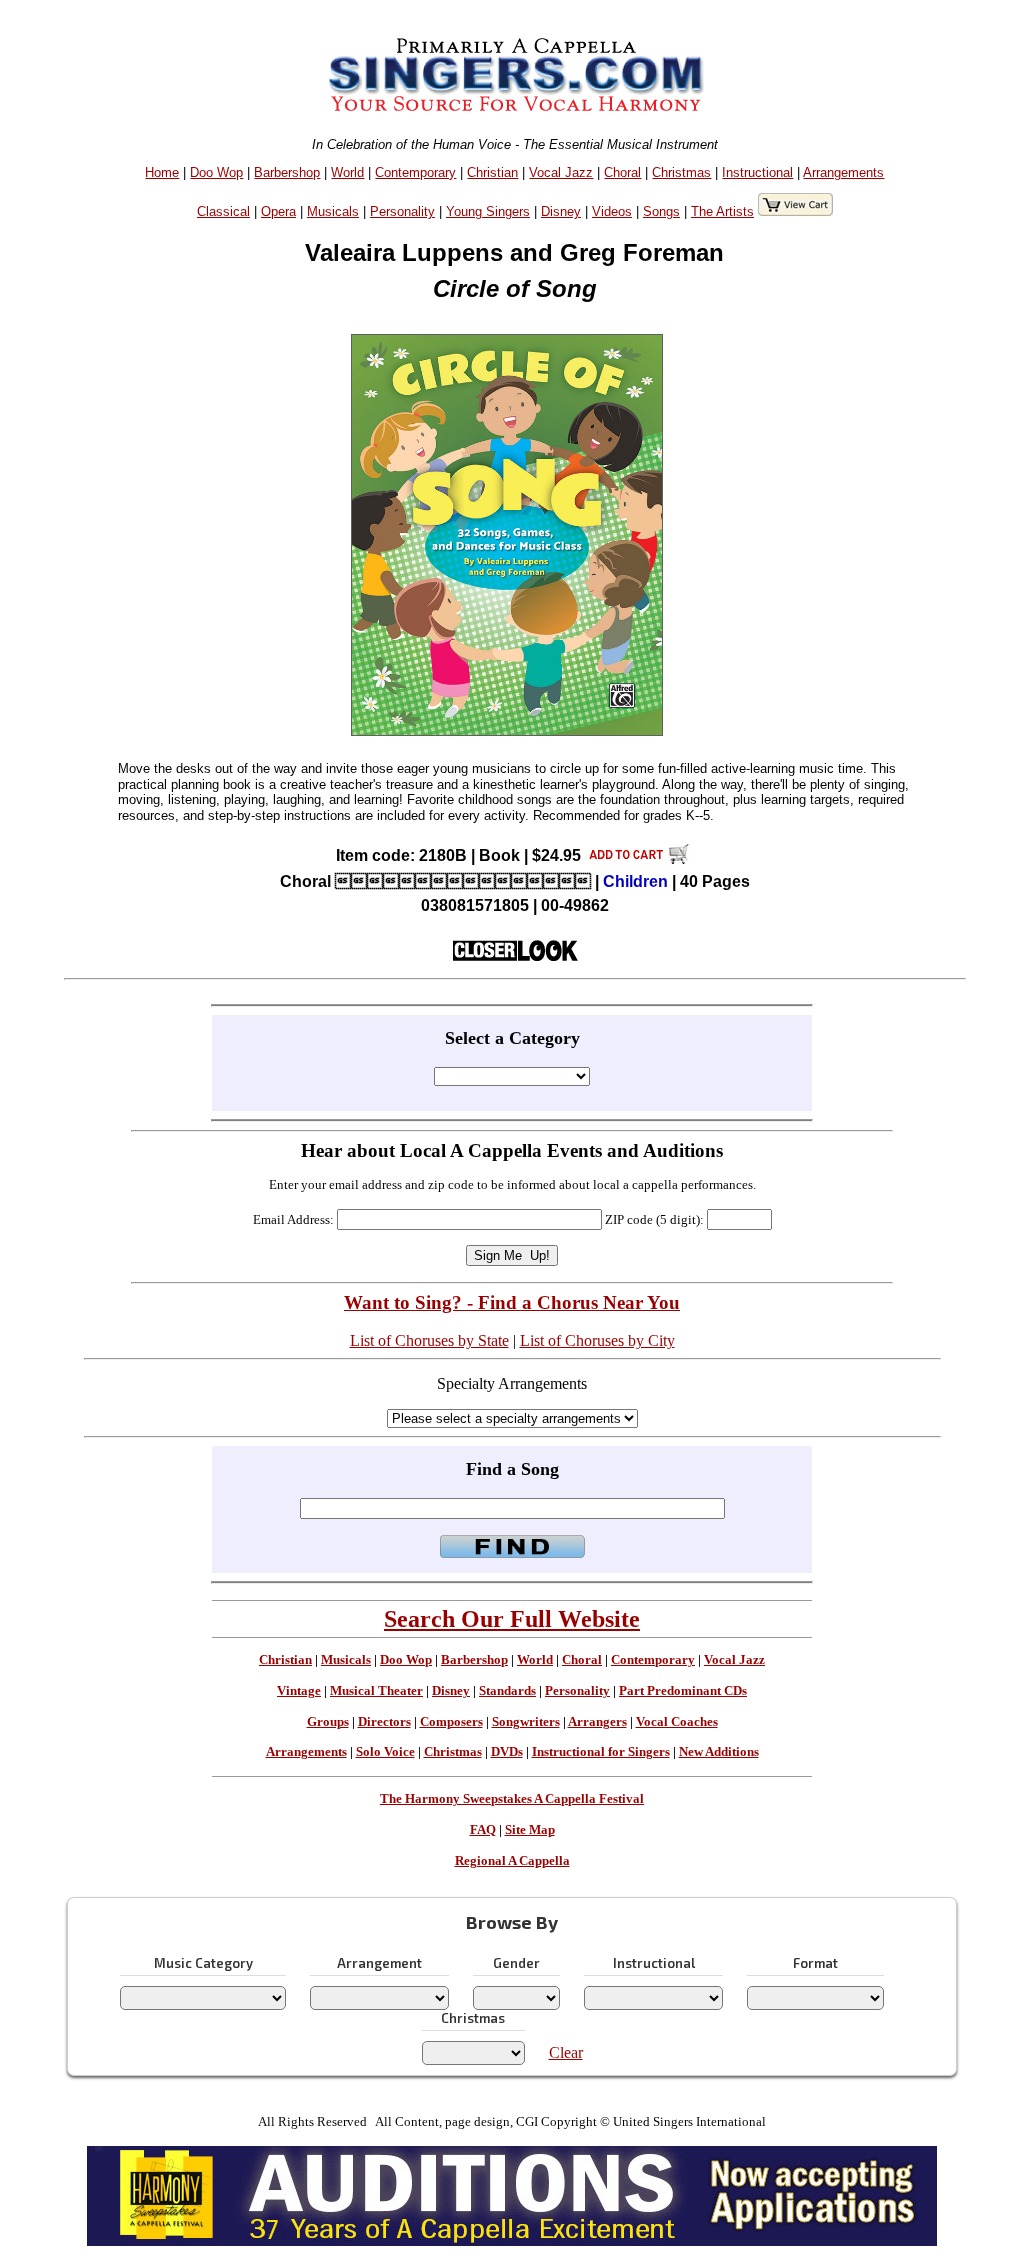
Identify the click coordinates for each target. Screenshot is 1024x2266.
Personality (402, 211)
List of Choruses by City (597, 1340)
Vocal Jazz (561, 172)
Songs (661, 211)
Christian (492, 172)
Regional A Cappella (512, 1861)
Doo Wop (216, 172)
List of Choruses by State (429, 1340)
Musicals (333, 211)
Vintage (299, 1691)
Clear (566, 2052)
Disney (561, 211)
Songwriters (526, 1722)
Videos (612, 211)
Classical (223, 211)
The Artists (722, 211)
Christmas (681, 172)
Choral (622, 172)
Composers (451, 1722)
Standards (507, 1691)
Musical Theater (376, 1691)
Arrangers (597, 1722)
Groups (328, 1722)
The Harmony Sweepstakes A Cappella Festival (512, 1799)
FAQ (483, 1830)
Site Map (530, 1830)
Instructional (757, 172)
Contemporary (415, 172)
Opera (278, 211)
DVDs (507, 1752)
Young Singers (488, 211)
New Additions (719, 1752)
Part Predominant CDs (683, 1691)
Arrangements (843, 172)
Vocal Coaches (677, 1722)
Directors (384, 1722)
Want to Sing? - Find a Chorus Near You (512, 1302)
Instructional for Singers (601, 1752)
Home (162, 172)
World (347, 172)
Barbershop (287, 172)
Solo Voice (385, 1752)
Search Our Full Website (512, 1619)
